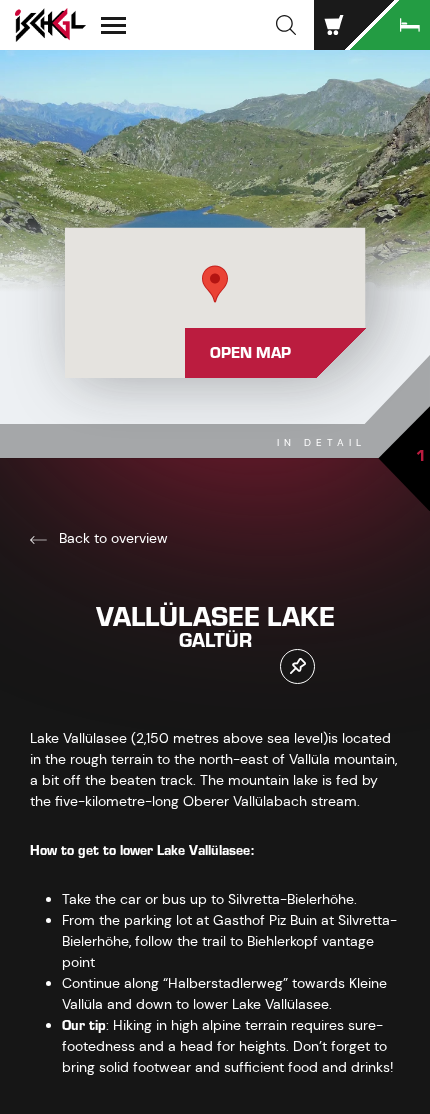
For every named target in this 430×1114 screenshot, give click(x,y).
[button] (286, 25)
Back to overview (111, 538)
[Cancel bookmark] (297, 666)
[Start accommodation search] (390, 25)
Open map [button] (250, 353)
